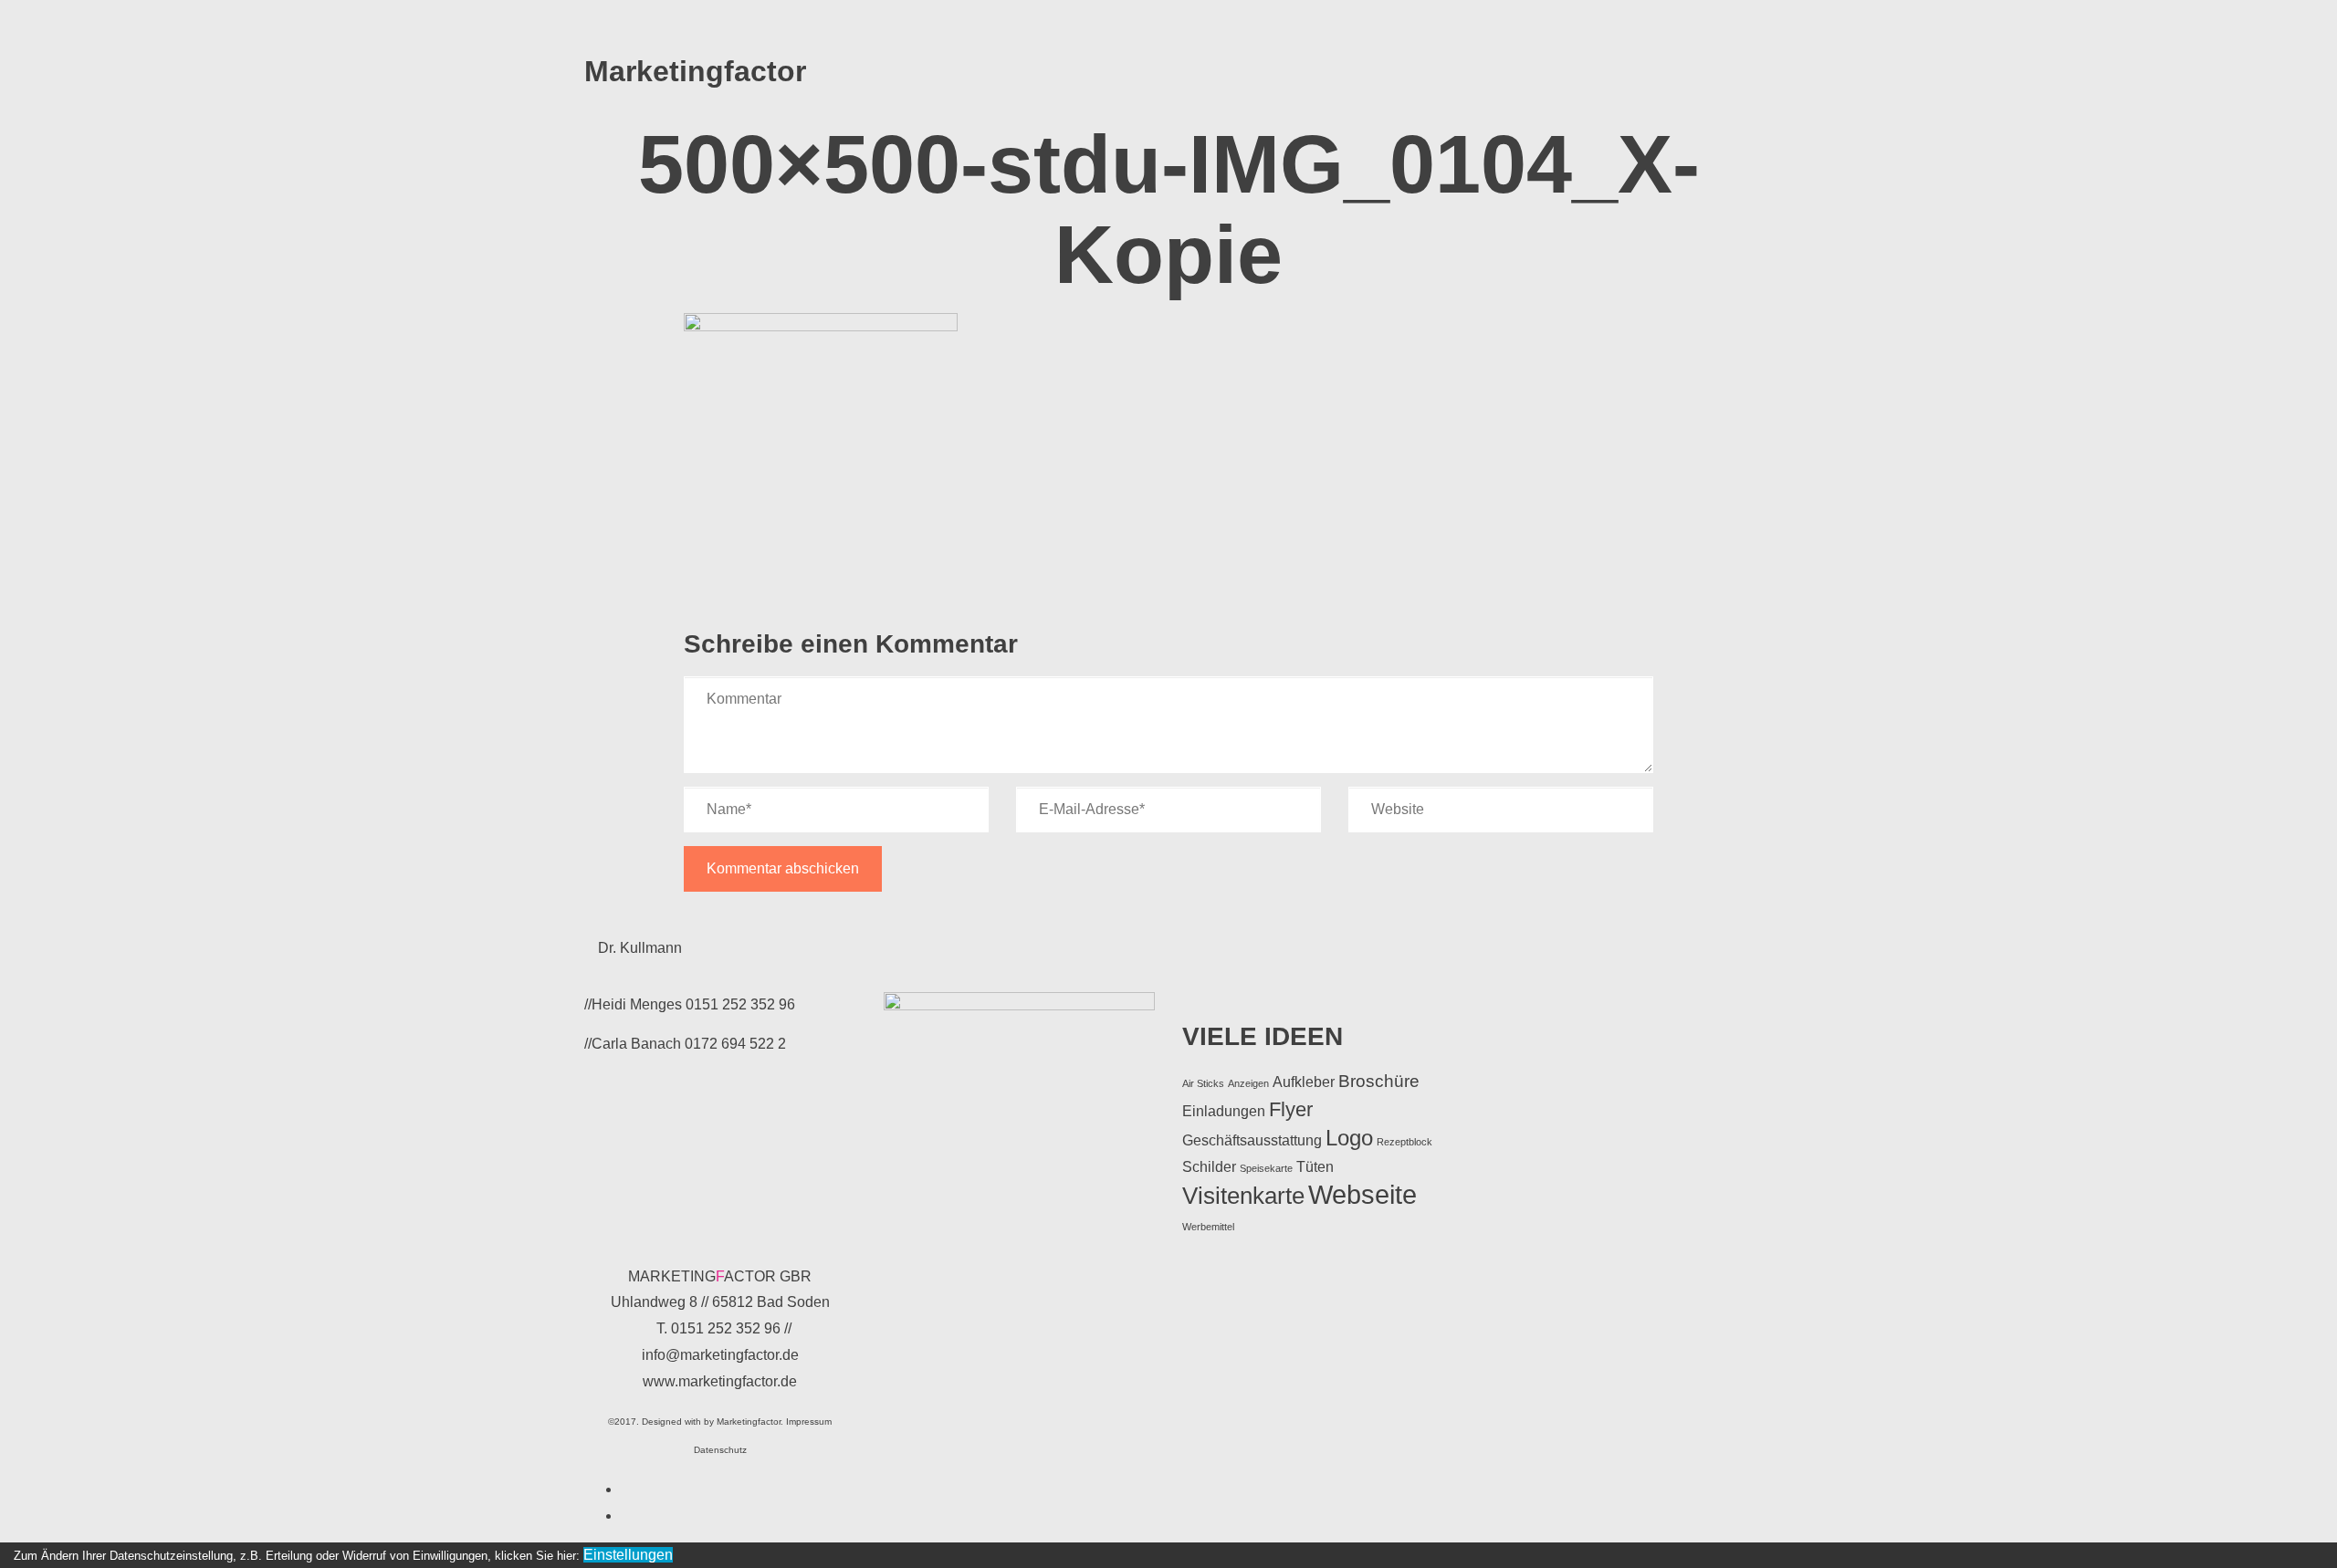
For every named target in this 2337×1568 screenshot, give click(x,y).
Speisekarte (1266, 1168)
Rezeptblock (1404, 1142)
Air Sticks (1203, 1083)
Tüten (1315, 1167)
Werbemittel (1208, 1227)
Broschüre (1379, 1081)
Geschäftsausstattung (1252, 1140)
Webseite (1362, 1194)
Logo (1349, 1138)
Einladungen (1224, 1111)
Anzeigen (1248, 1083)
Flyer (1291, 1109)
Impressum (809, 1422)
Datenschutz (720, 1450)
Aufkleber (1304, 1082)
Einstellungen (628, 1555)
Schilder (1209, 1167)
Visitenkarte (1243, 1196)
